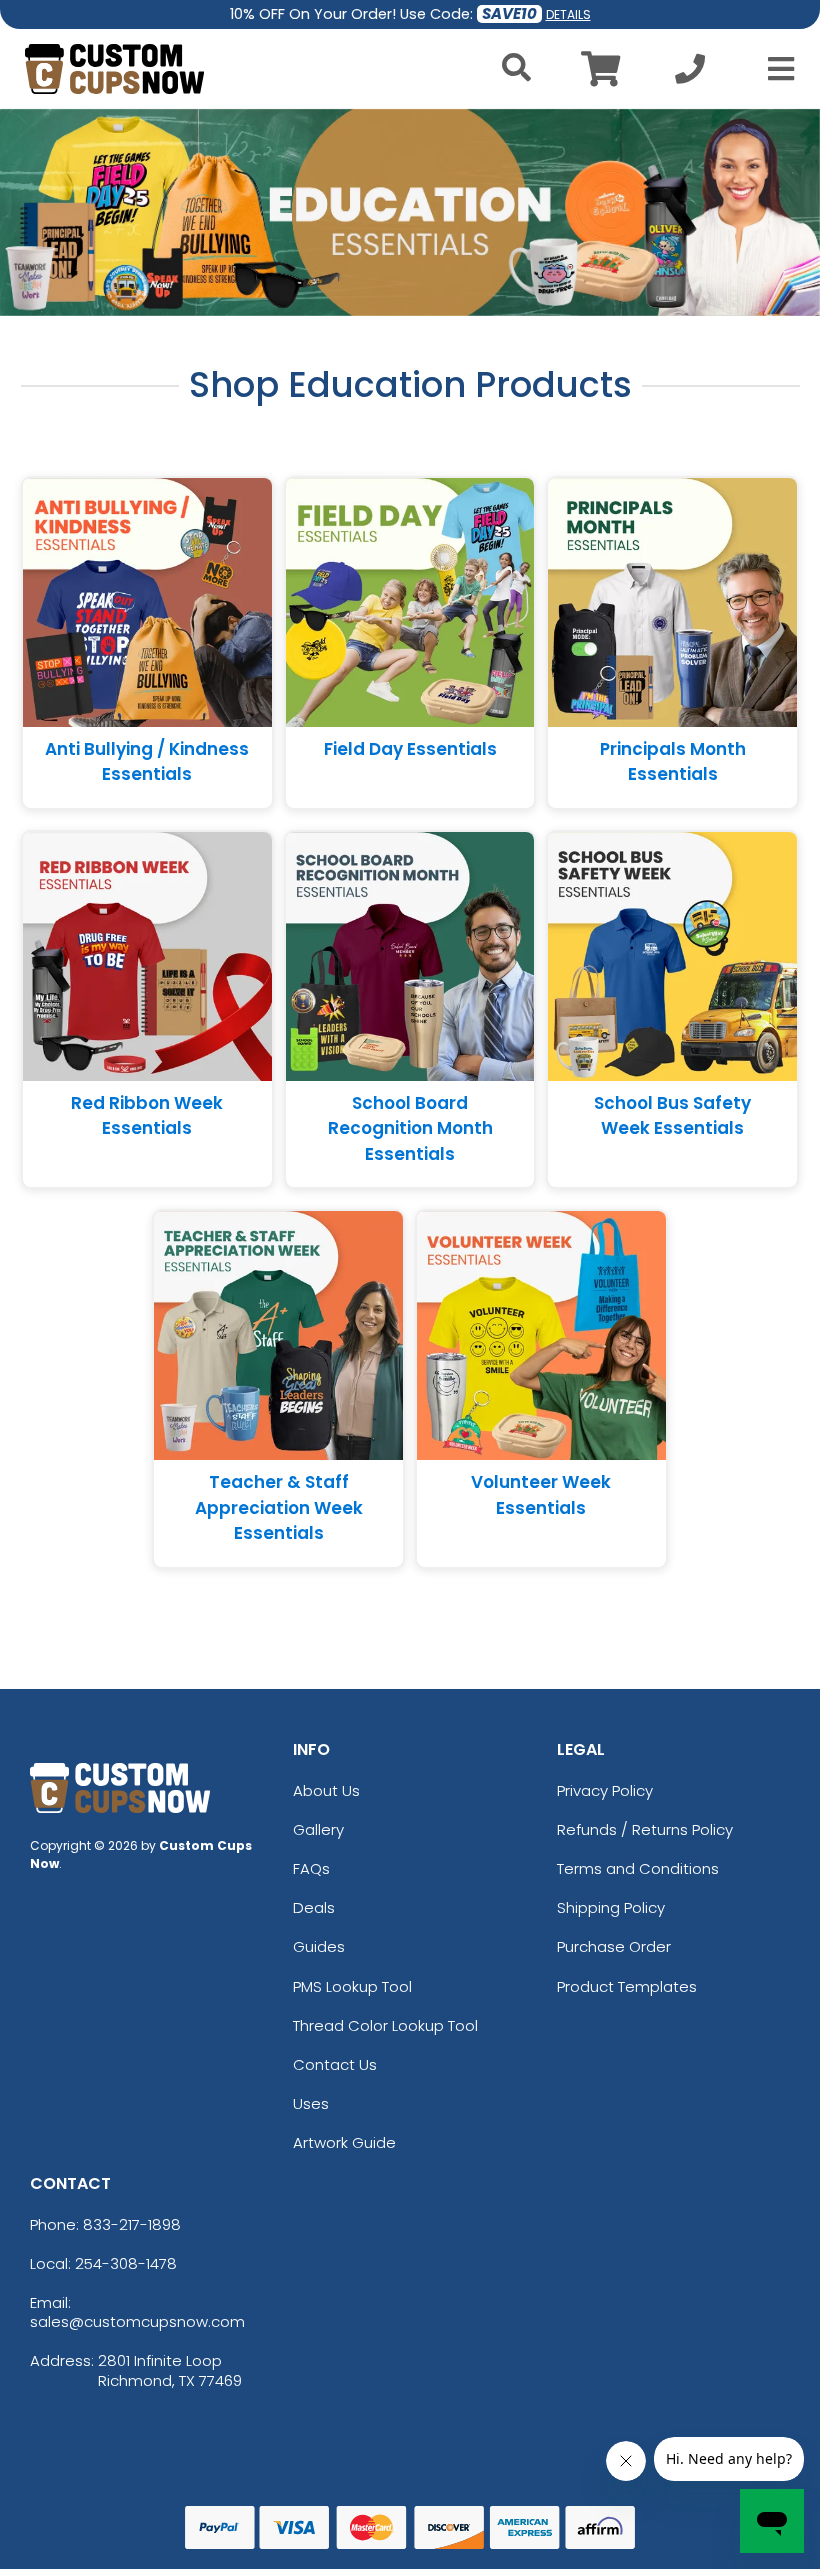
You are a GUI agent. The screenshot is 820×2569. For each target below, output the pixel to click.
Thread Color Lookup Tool (385, 2025)
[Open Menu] (775, 69)
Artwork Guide (344, 2142)
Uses (311, 2103)
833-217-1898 (132, 2224)
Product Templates (627, 1986)
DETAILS (568, 14)
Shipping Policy (611, 1907)
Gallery (318, 1829)
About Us (326, 1790)
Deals (314, 1907)
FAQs (311, 1868)
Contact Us (335, 2064)
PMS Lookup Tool (352, 1986)
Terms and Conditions (638, 1868)
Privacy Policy (605, 1790)
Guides (319, 1946)
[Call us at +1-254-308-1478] (690, 74)
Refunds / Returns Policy (645, 1829)
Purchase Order (614, 1946)
